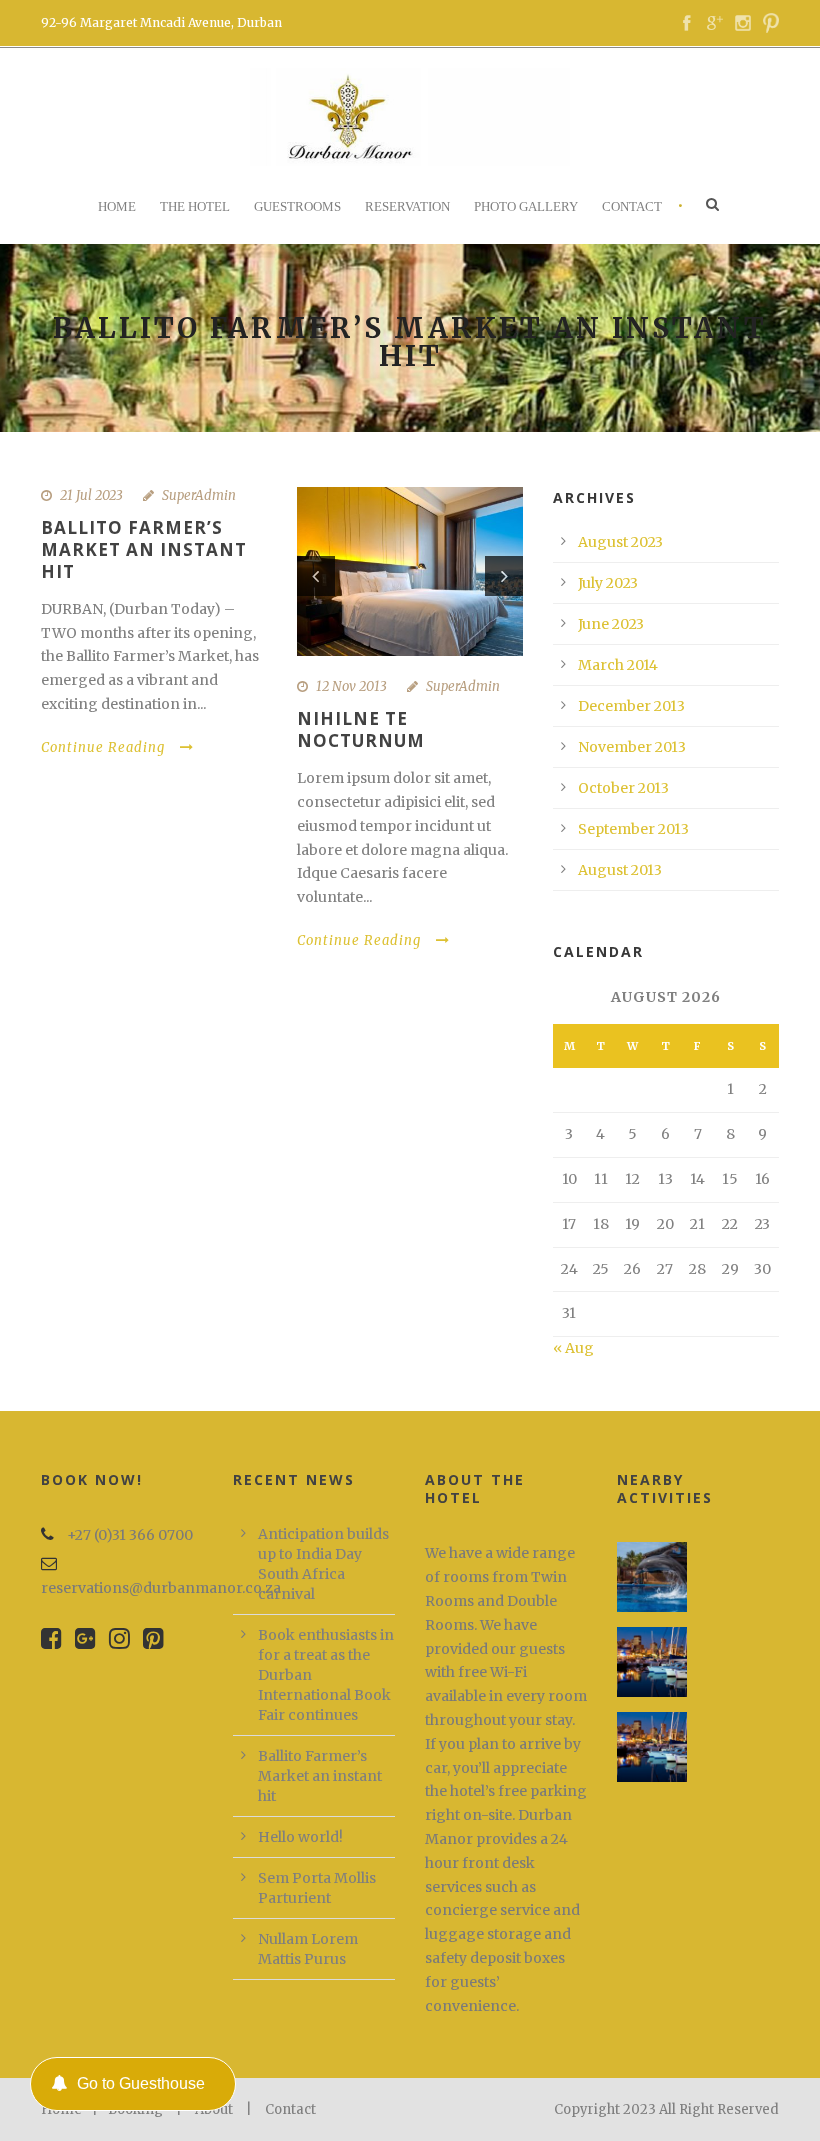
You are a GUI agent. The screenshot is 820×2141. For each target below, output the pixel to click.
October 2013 (623, 788)
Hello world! (300, 1837)
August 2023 (620, 542)
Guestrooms (297, 206)
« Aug (573, 1348)
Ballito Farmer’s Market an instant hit (144, 549)
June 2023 (611, 624)
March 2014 (618, 665)
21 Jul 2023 (91, 495)
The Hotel (195, 206)
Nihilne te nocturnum (361, 729)
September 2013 (633, 829)
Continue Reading (103, 747)
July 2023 (608, 583)
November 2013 (632, 747)
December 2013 (631, 706)
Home (117, 206)
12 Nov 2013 (351, 686)
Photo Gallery (526, 206)
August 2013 (620, 870)
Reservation (407, 206)
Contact (632, 206)
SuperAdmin (199, 495)
